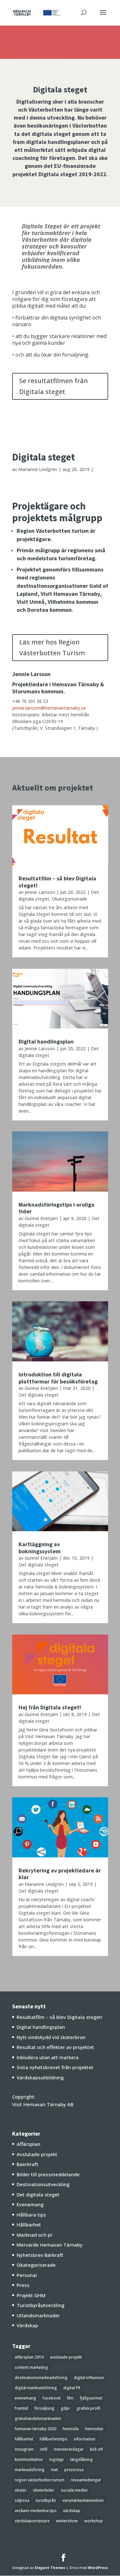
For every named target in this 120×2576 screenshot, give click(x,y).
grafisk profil (88, 2408)
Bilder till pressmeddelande (48, 2174)
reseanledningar (86, 2480)
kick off (96, 2449)
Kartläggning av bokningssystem (40, 1548)
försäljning (44, 2408)
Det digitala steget (39, 1395)
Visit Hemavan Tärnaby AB (43, 2104)
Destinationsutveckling (43, 2184)
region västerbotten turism (40, 2480)
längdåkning (81, 2459)
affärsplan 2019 (29, 2357)
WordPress (98, 2568)
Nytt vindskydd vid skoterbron (51, 2037)
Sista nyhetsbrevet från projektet (55, 2067)
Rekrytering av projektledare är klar (60, 1874)
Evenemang (30, 2204)
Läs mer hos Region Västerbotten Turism (52, 647)
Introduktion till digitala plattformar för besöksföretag (58, 1378)
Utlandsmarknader (38, 2315)
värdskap (72, 2511)
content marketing (31, 2367)
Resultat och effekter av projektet (55, 2047)
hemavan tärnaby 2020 (36, 2429)
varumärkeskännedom (83, 2500)
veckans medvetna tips (36, 2511)
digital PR (72, 2388)
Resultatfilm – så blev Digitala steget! (57, 882)
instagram (24, 2449)
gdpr (65, 2408)
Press (23, 2285)
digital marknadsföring (36, 2388)
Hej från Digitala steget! (50, 1707)
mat (54, 2470)
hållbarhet (24, 2439)
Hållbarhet (29, 2225)
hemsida (71, 2429)
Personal (27, 2275)
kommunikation (29, 2459)
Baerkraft (28, 2164)
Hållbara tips (31, 2215)
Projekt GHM (31, 2295)
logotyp (56, 2459)
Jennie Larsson (40, 892)
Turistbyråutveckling (40, 2305)
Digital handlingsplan (46, 1041)
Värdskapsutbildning (40, 2077)
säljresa (22, 2500)
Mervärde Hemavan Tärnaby (50, 2245)
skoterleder (44, 2490)
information (85, 2439)
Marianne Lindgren (38, 469)
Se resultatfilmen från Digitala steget (54, 386)
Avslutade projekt (37, 2154)
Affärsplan (28, 2144)
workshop (94, 2521)
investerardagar (69, 2449)
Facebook (52, 2398)
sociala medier (74, 2490)
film (70, 2398)
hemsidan (94, 2429)
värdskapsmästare (32, 2521)
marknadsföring (30, 2470)
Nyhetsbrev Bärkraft (40, 2255)
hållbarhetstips (54, 2439)
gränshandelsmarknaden (38, 2418)
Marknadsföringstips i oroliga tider (56, 1208)
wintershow (67, 2521)
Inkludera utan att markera (48, 2057)
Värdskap (27, 2325)
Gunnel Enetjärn (41, 1218)
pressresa (74, 2470)
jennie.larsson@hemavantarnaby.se (49, 708)
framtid (21, 2408)
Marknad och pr (35, 2235)
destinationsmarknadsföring (41, 2378)
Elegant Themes (50, 2568)
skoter (21, 2490)
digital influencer (89, 2378)
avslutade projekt (66, 2357)
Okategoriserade (69, 899)
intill (44, 2449)
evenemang (25, 2398)
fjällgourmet (91, 2398)
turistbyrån (46, 2500)
